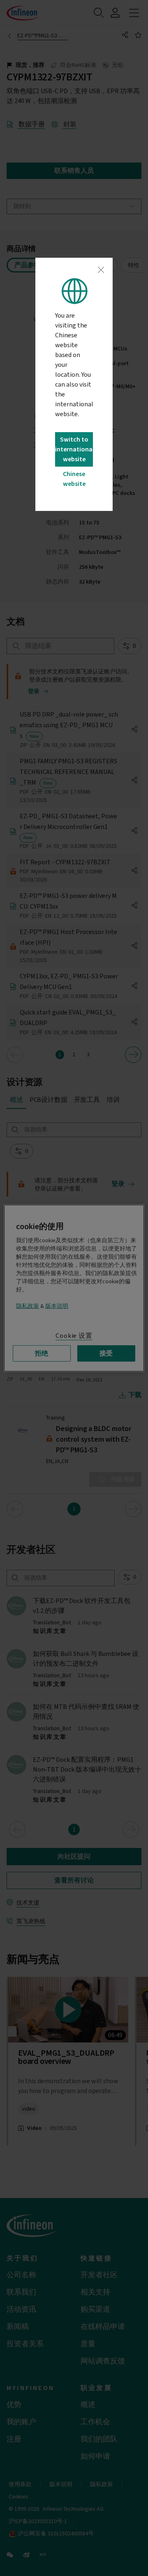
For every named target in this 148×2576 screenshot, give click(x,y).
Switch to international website (74, 449)
